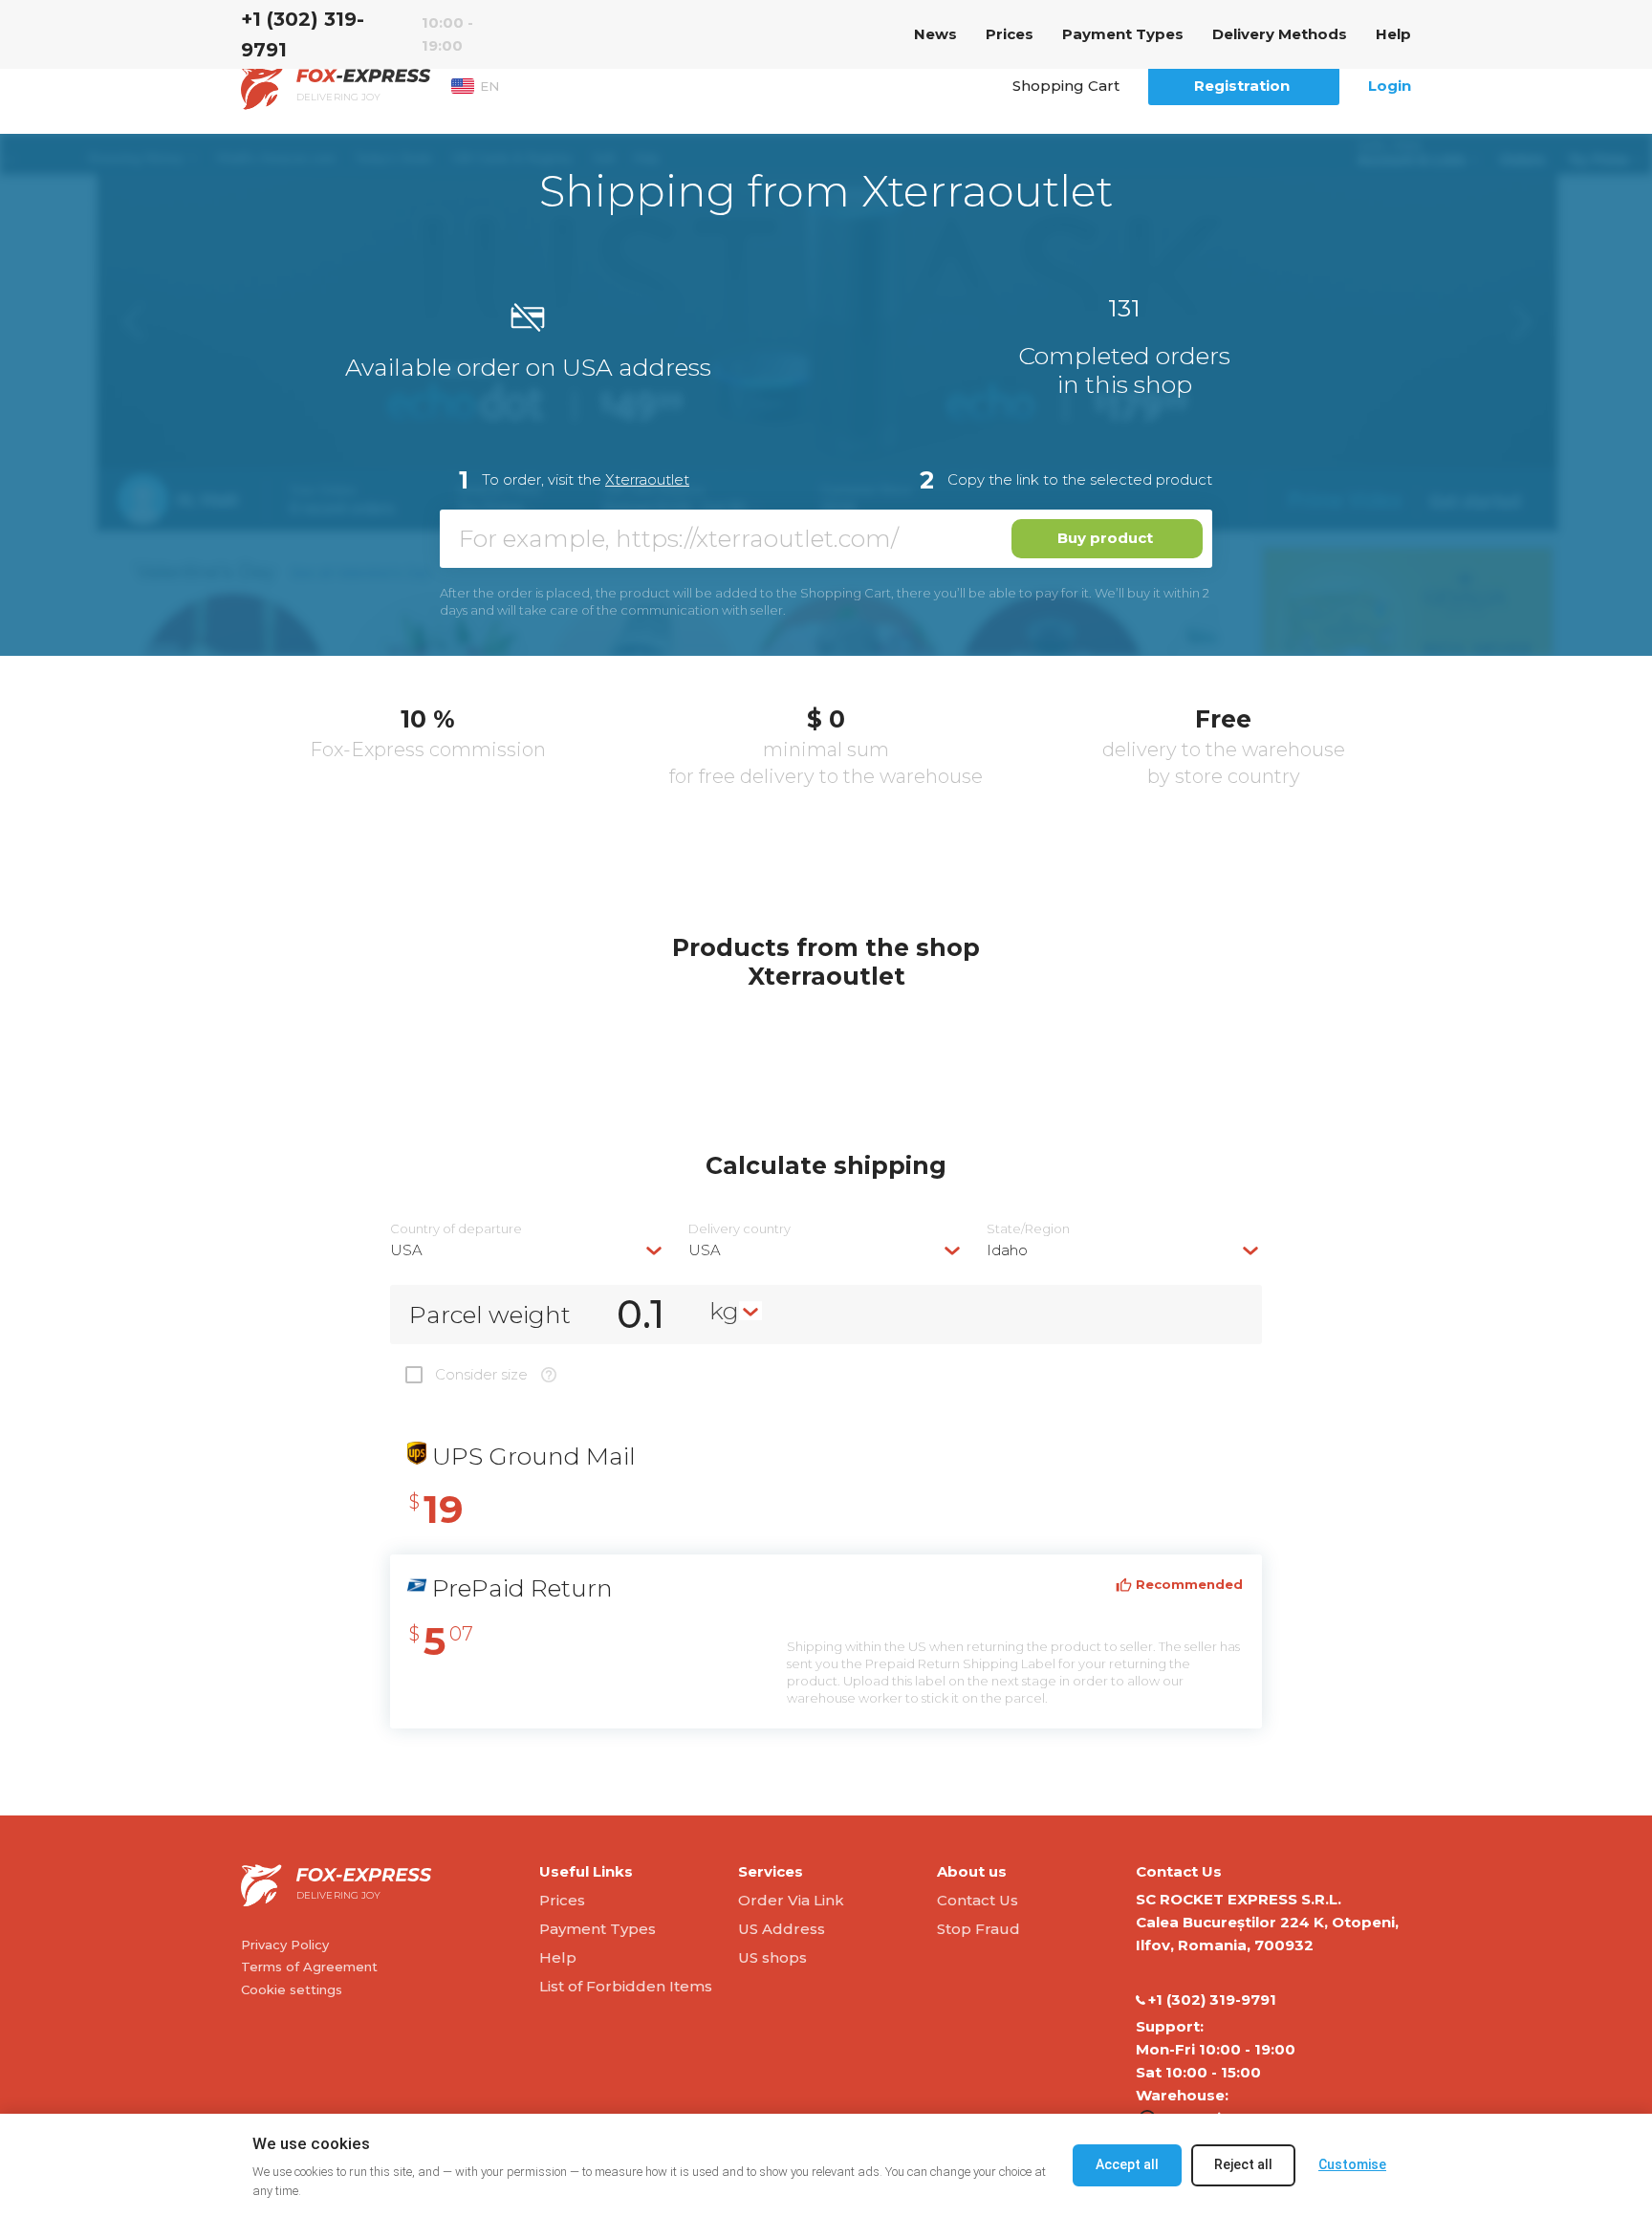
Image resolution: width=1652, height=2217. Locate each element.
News (935, 34)
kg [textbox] (724, 1311)
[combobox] (528, 1250)
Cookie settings (292, 1989)
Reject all (1243, 2164)
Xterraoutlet (647, 479)
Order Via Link (791, 1900)
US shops (772, 1957)
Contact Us (978, 1900)
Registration (1242, 86)
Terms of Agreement (309, 1967)
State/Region (1028, 1229)
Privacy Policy (285, 1945)
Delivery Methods (1280, 34)
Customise (1352, 2164)
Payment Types (1123, 34)
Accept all (1127, 2164)
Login (1390, 86)
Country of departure (456, 1229)
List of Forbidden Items (626, 1986)
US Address (782, 1929)
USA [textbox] (406, 1250)
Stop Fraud (978, 1929)
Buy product (1105, 538)
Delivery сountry (739, 1229)
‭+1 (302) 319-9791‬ (303, 34)
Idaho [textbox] (1007, 1250)
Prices (1010, 34)
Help (1393, 34)
